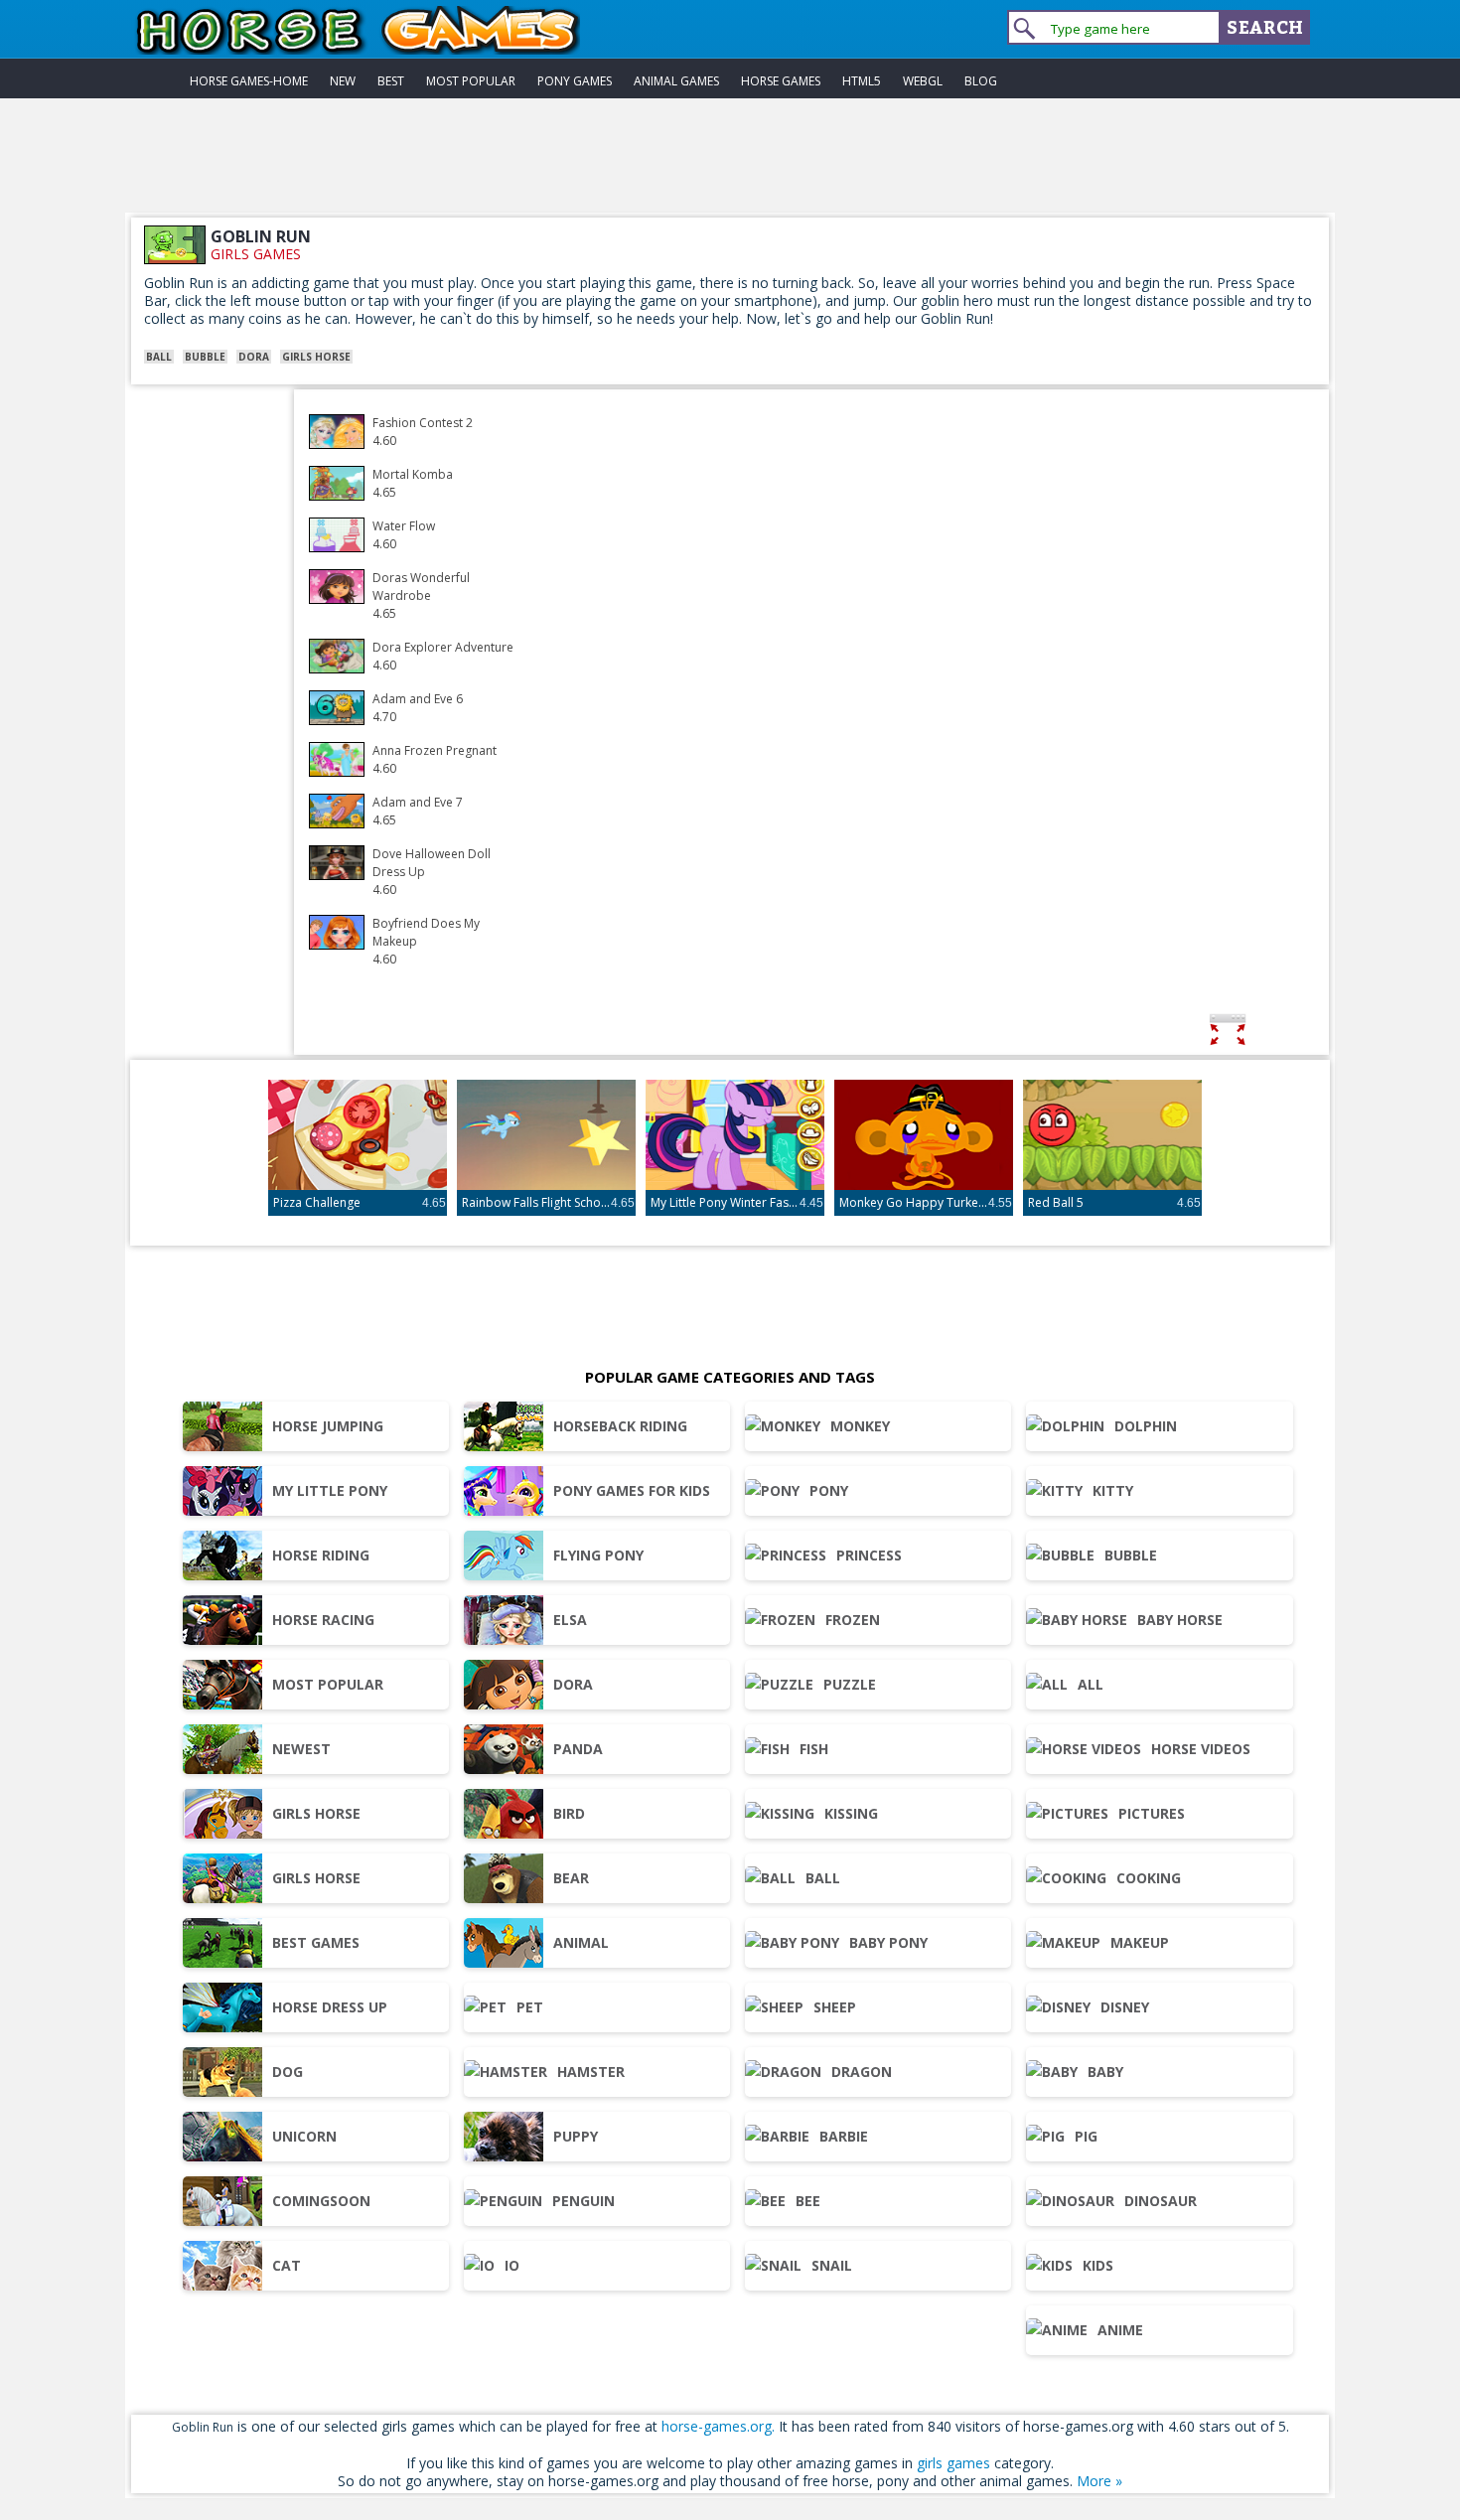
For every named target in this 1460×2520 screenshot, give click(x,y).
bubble (205, 357)
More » (1099, 2481)
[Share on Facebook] (1289, 1033)
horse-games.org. (718, 2426)
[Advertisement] (730, 168)
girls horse (316, 357)
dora (254, 357)
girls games (256, 254)
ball (159, 357)
